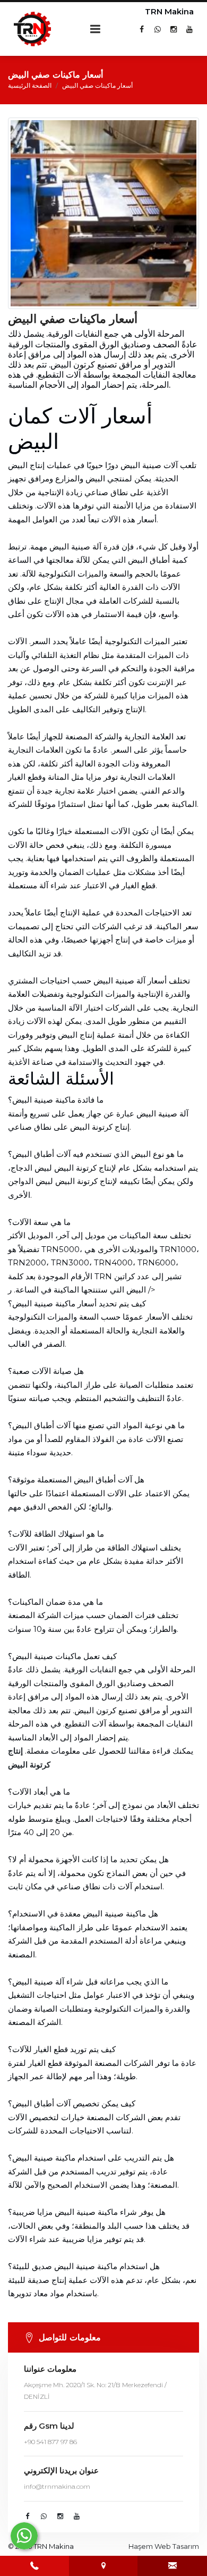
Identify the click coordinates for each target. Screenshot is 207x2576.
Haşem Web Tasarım (164, 2546)
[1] (96, 29)
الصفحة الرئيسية (30, 85)
